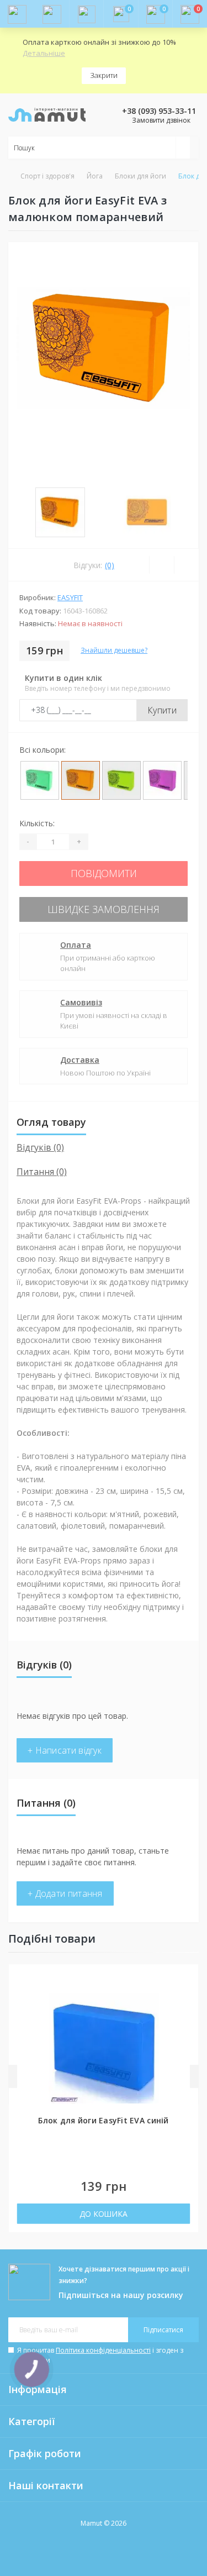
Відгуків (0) (40, 1147)
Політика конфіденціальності (103, 2350)
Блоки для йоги (140, 176)
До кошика (104, 2214)
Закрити (104, 75)
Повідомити (104, 873)
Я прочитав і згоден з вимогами (100, 2355)
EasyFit (70, 597)
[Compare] (186, 565)
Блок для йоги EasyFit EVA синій (103, 2120)
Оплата (76, 945)
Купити (162, 710)
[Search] (183, 148)
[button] (86, 14)
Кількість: (37, 823)
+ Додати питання (65, 1893)
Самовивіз (81, 1002)
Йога (95, 176)
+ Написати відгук (65, 1750)
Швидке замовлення (104, 909)
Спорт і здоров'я (47, 176)
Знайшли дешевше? (114, 650)
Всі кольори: (43, 750)
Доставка (80, 1060)
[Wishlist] (161, 565)
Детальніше (44, 53)
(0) (110, 565)
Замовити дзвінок (161, 120)
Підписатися (163, 2330)
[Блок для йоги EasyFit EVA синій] (104, 2048)
